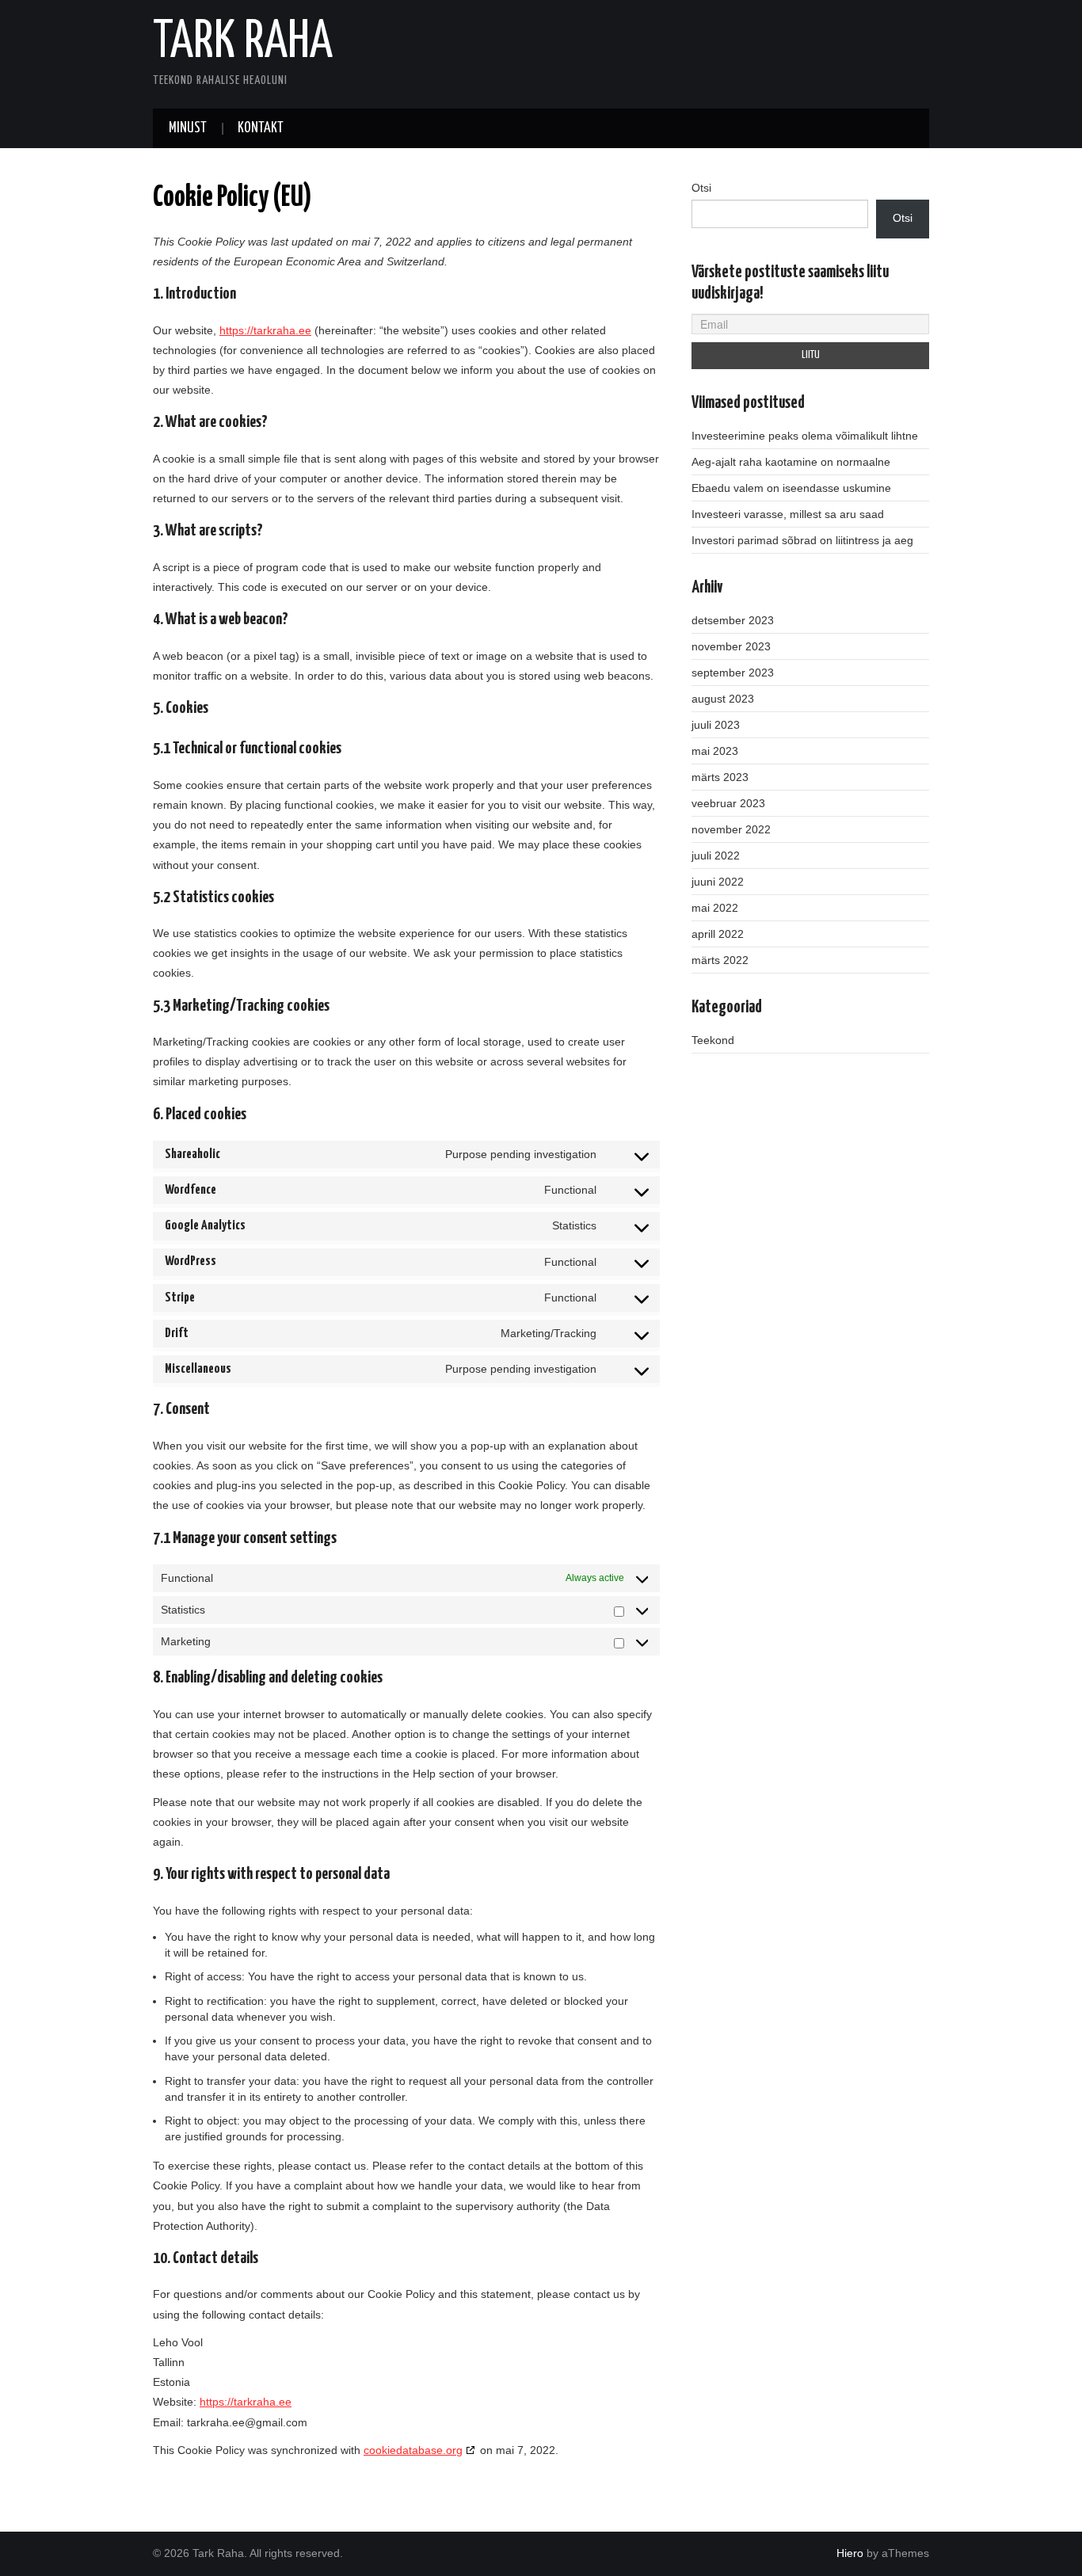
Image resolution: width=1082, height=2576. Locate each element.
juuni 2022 (718, 882)
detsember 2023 (733, 620)
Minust (188, 128)
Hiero (850, 2553)
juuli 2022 (716, 855)
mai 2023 (715, 751)
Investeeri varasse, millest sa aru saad (788, 514)
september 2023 (733, 673)
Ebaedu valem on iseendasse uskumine (791, 488)
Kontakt (261, 128)
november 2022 (731, 829)
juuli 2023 (716, 725)
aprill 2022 (718, 934)
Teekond (713, 1040)
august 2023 (723, 699)
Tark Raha (243, 43)
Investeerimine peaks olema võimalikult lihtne (805, 436)
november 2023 (731, 646)
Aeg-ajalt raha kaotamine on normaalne (791, 462)
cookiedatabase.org (413, 2450)
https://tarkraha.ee (265, 330)
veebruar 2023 (728, 803)
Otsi (701, 188)
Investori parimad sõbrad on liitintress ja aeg (802, 540)
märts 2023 (720, 777)
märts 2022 (720, 960)
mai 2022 (715, 908)
